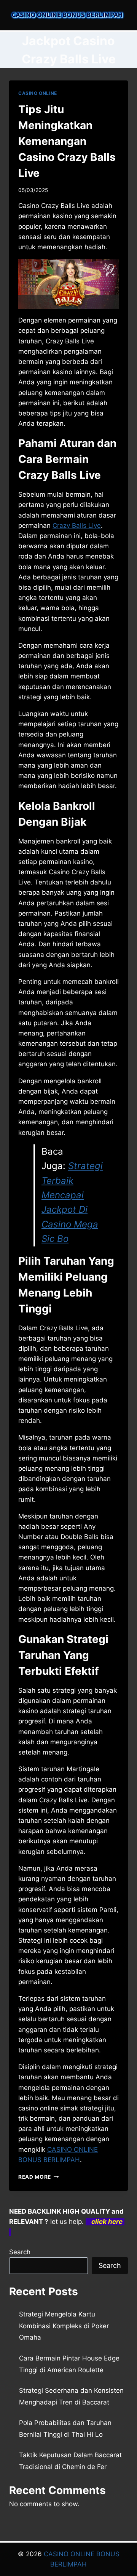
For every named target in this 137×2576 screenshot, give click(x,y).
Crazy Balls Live (77, 526)
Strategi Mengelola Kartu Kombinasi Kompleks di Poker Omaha (64, 2326)
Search (20, 2252)
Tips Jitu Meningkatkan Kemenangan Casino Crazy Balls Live (67, 141)
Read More (39, 2177)
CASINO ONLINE (38, 93)
